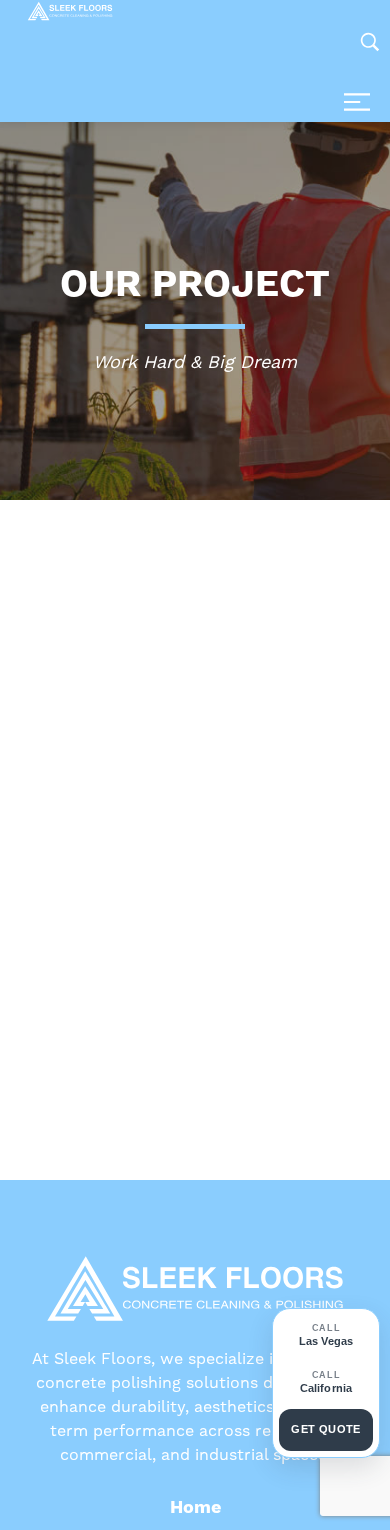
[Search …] (370, 42)
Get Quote (326, 1429)
